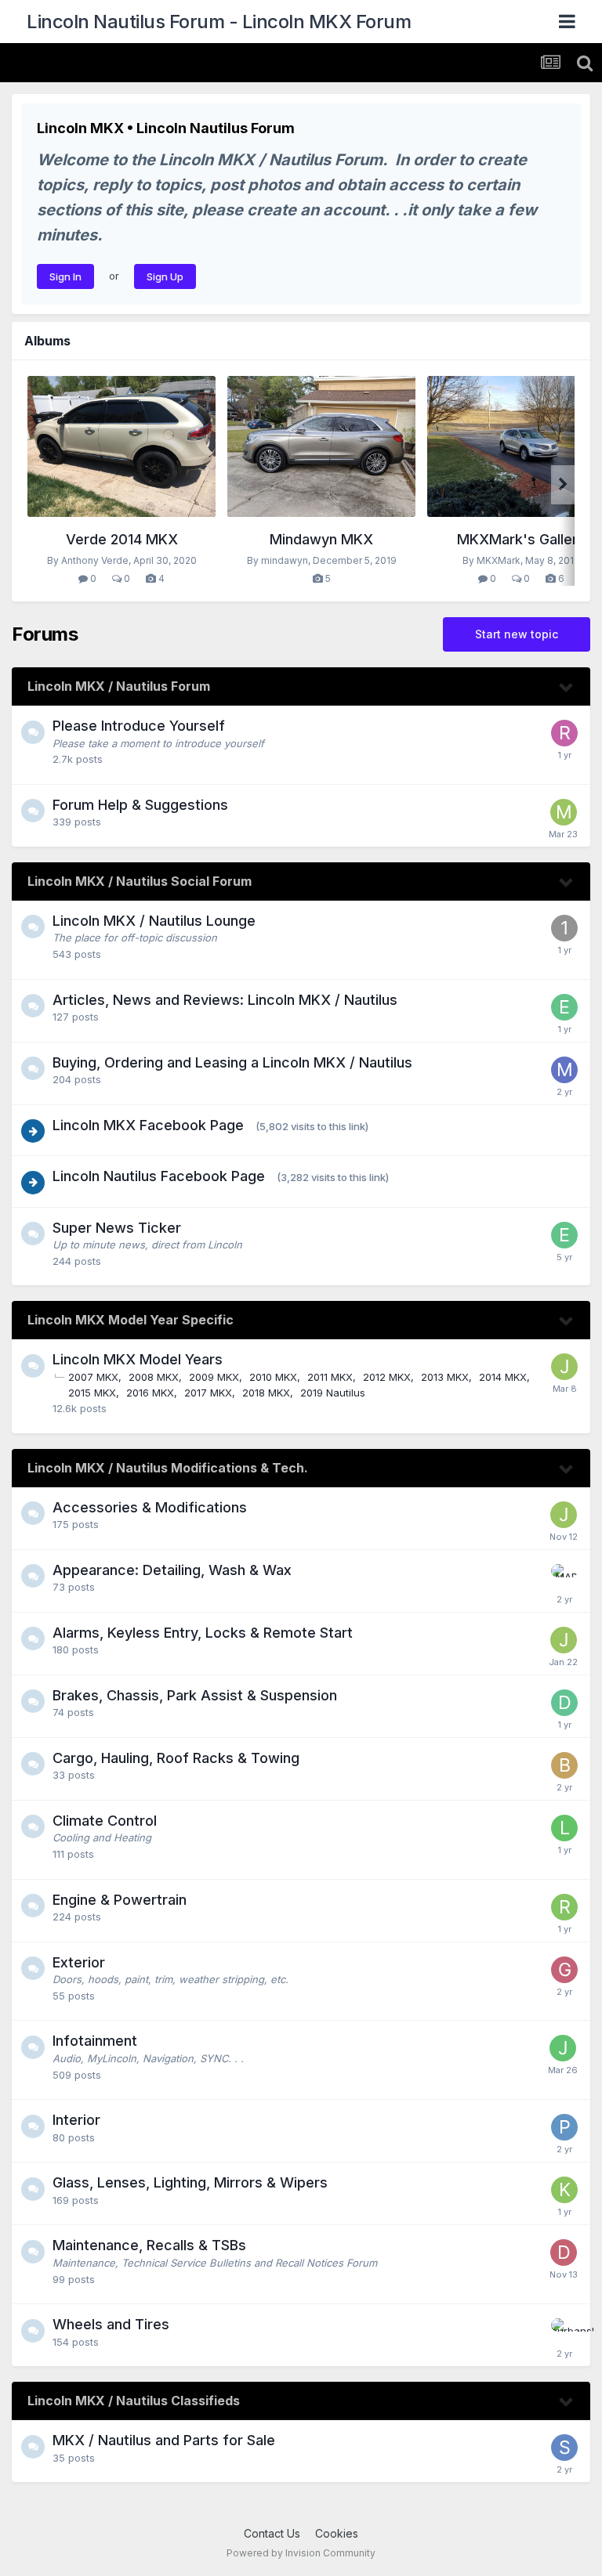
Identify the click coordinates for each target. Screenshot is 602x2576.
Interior (76, 2120)
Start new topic (517, 634)
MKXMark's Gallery (521, 539)
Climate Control (105, 1821)
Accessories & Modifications (150, 1507)
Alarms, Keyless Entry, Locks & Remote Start (203, 1633)
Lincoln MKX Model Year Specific (131, 1320)
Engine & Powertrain (120, 1900)
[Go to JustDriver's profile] (564, 1367)
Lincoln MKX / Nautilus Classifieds (134, 2401)
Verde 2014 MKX (122, 539)
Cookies (337, 2533)
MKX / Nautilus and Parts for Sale (164, 2440)
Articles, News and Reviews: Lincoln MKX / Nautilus (225, 1000)
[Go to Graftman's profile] (564, 1970)
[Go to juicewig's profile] (563, 2048)
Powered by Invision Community (301, 2553)
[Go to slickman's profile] (564, 2448)
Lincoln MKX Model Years (138, 1359)
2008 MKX (154, 1377)
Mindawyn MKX (321, 539)
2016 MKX (150, 1393)
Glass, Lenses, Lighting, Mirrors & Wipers (190, 2182)
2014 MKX (503, 1377)
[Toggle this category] (567, 688)
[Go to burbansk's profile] (564, 2332)
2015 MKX (92, 1393)
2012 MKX (387, 1377)
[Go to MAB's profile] (564, 1577)
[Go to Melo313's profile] (564, 812)
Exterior (79, 1962)
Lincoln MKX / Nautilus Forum (119, 686)
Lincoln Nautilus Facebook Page (159, 1176)
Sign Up (165, 276)
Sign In (65, 276)
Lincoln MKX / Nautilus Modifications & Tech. (168, 1468)
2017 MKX (208, 1393)
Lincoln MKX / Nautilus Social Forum (140, 881)
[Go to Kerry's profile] (564, 2190)
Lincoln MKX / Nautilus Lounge (154, 921)
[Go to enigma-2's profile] (564, 1007)
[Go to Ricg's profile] (564, 1907)
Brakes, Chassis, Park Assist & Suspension (195, 1695)
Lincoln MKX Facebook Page (148, 1125)
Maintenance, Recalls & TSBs (149, 2245)
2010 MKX (273, 1377)
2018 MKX (266, 1393)
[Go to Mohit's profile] (564, 1070)
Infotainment (95, 2041)
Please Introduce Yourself (139, 726)
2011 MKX (330, 1377)
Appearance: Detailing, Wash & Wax (172, 1570)
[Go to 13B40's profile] (564, 928)
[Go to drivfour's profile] (564, 1703)
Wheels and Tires (111, 2324)
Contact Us (272, 2533)
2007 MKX (93, 1377)
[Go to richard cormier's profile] (564, 733)
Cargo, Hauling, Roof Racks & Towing (176, 1758)
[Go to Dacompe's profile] (564, 2253)
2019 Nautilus (333, 1393)
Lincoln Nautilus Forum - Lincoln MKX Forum (219, 22)
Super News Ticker (117, 1228)
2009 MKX (214, 1377)
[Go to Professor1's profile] (564, 2127)
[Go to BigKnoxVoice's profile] (564, 1765)
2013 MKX (445, 1377)
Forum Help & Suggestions (140, 805)
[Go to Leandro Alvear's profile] (564, 1828)
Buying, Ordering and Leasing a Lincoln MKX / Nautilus (232, 1062)
